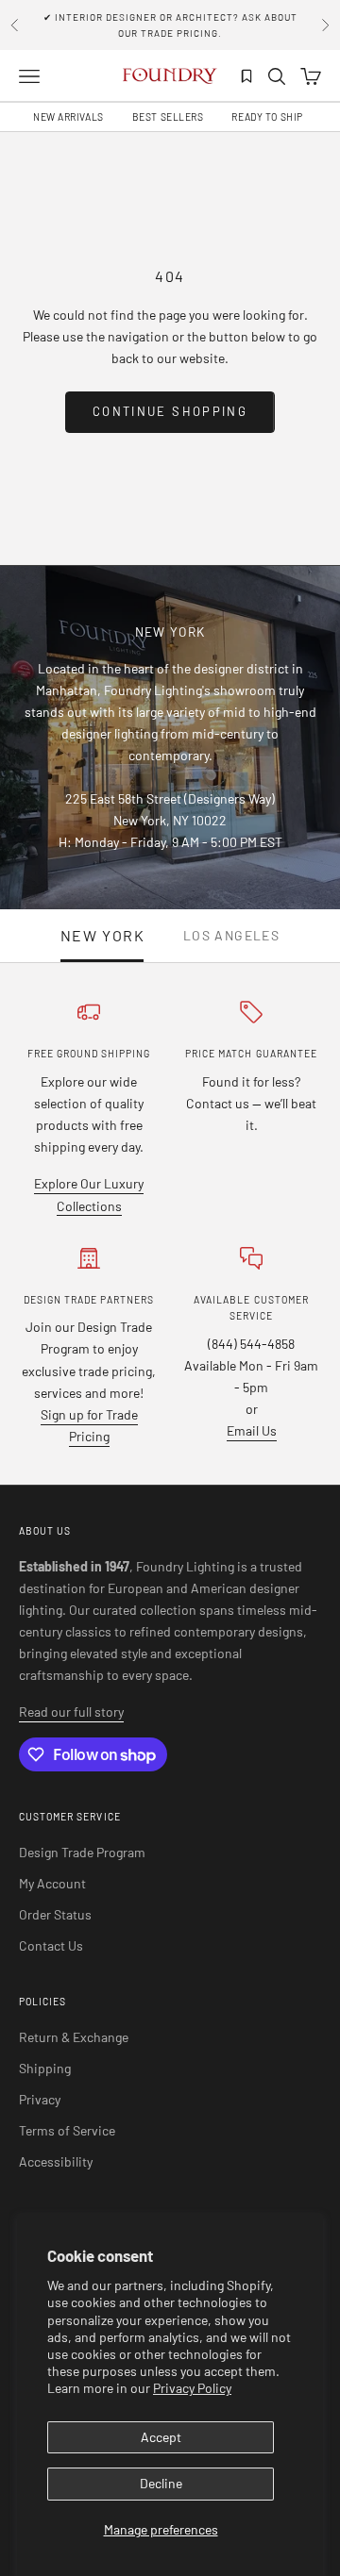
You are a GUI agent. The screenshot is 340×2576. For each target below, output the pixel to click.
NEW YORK (103, 936)
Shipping (45, 2068)
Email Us (252, 1430)
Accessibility (56, 2161)
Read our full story (71, 1712)
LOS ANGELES (231, 936)
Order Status (55, 1914)
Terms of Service (67, 2130)
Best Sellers (168, 117)
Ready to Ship (267, 117)
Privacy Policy (192, 2388)
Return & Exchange (74, 2037)
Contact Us (51, 1945)
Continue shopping (170, 411)
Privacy (40, 2099)
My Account (52, 1883)
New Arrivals (68, 117)
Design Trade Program (82, 1852)
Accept (161, 2437)
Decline (161, 2483)
